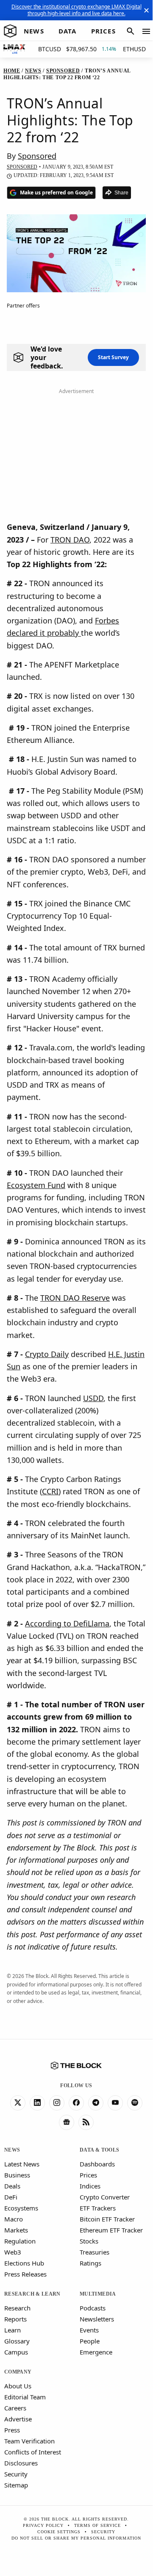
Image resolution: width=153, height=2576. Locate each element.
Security (16, 2474)
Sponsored (37, 156)
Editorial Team (25, 2397)
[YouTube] (115, 2103)
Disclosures (21, 2463)
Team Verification (29, 2441)
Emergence (96, 2352)
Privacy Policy (43, 2525)
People (90, 2341)
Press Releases (25, 2274)
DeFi (11, 2197)
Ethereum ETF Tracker (111, 2230)
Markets (16, 2230)
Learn (13, 2330)
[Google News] (67, 2122)
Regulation (20, 2241)
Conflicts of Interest (33, 2452)
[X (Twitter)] (18, 2103)
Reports (15, 2319)
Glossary (17, 2341)
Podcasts (93, 2308)
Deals (12, 2186)
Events (89, 2330)
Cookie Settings (59, 2532)
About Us (18, 2386)
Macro (14, 2219)
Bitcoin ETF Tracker (107, 2219)
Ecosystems (21, 2208)
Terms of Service (97, 2525)
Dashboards (97, 2164)
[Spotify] (135, 2103)
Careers (15, 2408)
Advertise (18, 2419)
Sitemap (16, 2485)
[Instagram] (57, 2103)
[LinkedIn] (37, 2103)
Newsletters (97, 2319)
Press (12, 2430)
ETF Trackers (98, 2208)
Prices (88, 2175)
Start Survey (113, 357)
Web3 (13, 2252)
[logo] (10, 31)
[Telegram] (96, 2103)
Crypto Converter (105, 2197)
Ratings (90, 2263)
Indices (90, 2186)
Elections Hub (24, 2263)
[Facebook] (76, 2103)
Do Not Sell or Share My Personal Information (76, 2538)
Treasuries (95, 2252)
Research (17, 2308)
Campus (16, 2352)
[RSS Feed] (86, 2122)
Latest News (22, 2164)
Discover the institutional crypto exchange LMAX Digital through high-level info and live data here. (76, 10)
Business (17, 2175)
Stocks (89, 2241)
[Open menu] (146, 31)
